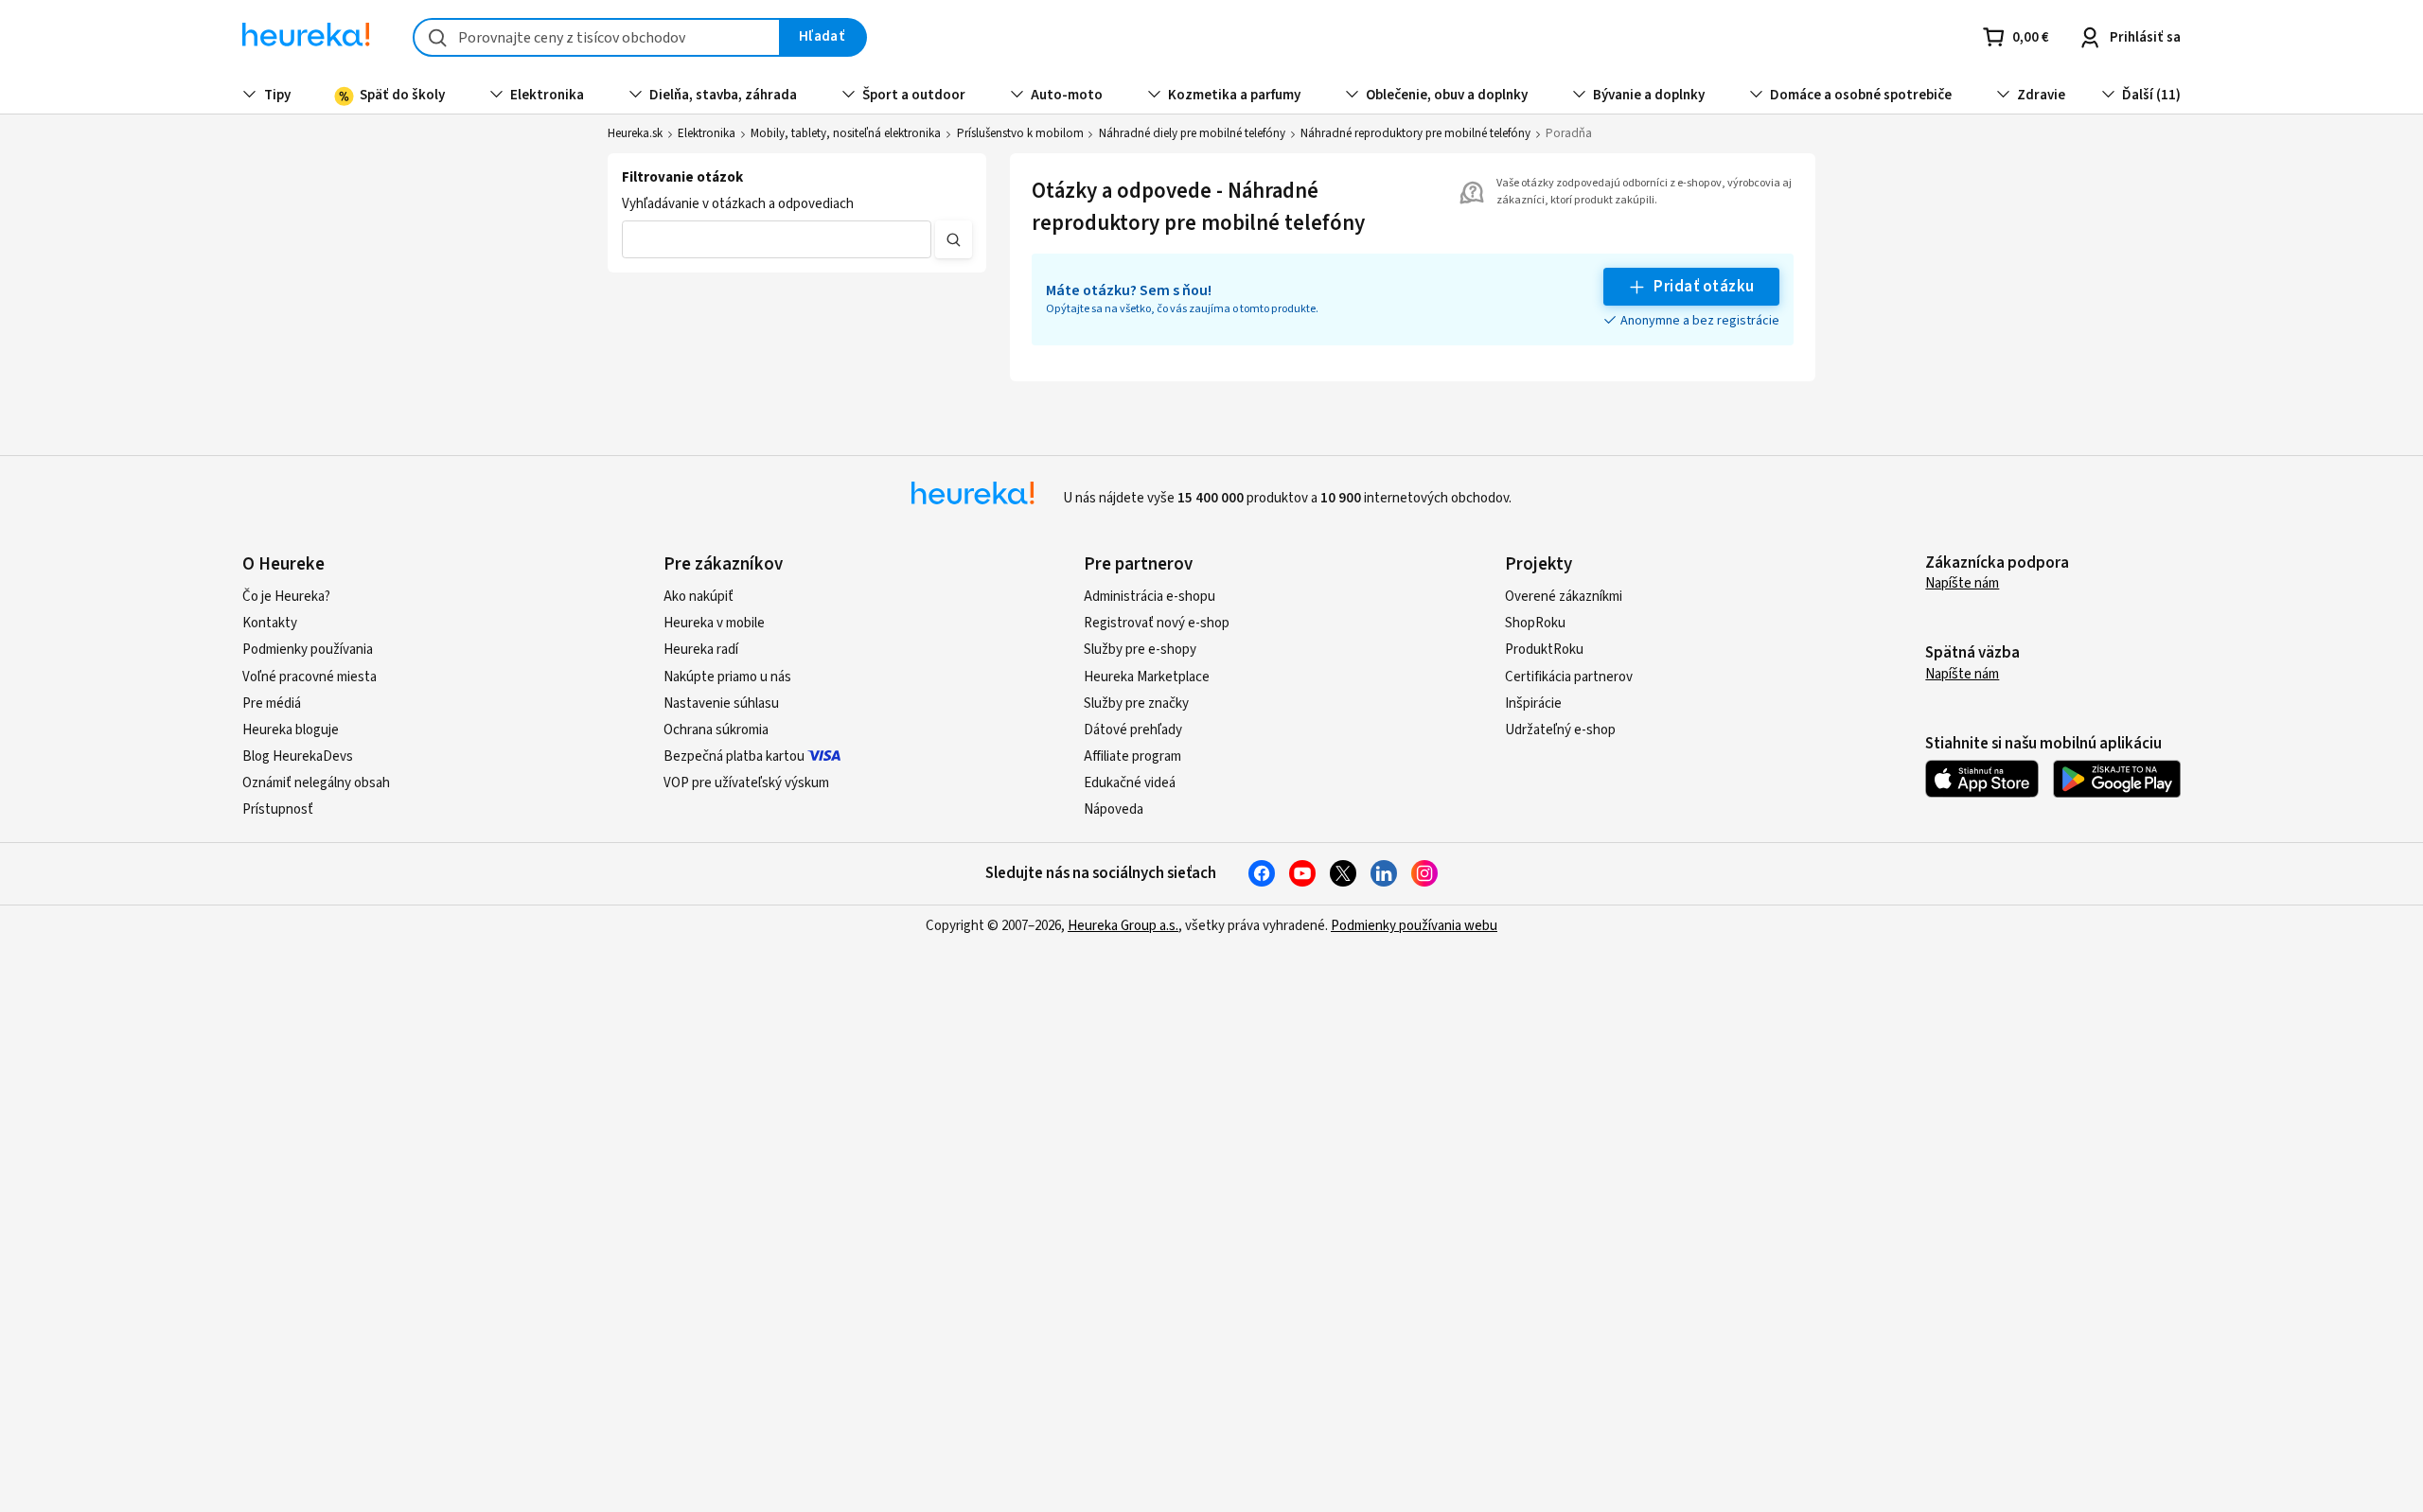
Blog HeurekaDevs (298, 756)
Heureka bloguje (291, 730)
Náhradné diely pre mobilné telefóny (1192, 133)
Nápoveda (1114, 809)
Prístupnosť (278, 809)
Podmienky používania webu (1414, 926)
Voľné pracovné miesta (310, 677)
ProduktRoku (1544, 650)
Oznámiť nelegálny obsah (316, 783)
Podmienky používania (308, 650)
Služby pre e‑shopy (1140, 650)
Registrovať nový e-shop (1157, 623)
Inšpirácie (1533, 703)
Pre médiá (272, 703)
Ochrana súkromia (716, 730)
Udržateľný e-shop (1560, 730)
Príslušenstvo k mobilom (1020, 133)
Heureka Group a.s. (1123, 926)
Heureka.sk (635, 133)
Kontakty (270, 623)
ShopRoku (1535, 623)
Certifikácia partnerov (1569, 677)
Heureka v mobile (714, 623)
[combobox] (597, 37)
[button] (777, 239)
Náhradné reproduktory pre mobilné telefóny (1415, 133)
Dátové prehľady (1133, 730)
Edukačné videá (1130, 783)
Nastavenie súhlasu (721, 703)
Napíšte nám (1962, 583)
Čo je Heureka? (286, 597)
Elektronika (707, 133)
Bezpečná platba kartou (734, 756)
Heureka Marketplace (1147, 677)
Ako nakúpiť (699, 597)
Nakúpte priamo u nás (727, 677)
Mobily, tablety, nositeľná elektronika (846, 133)
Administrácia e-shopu (1150, 597)
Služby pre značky (1136, 703)
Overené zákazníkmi (1564, 597)
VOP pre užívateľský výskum (746, 783)
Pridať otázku (1704, 287)
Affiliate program (1132, 756)
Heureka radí (701, 650)
